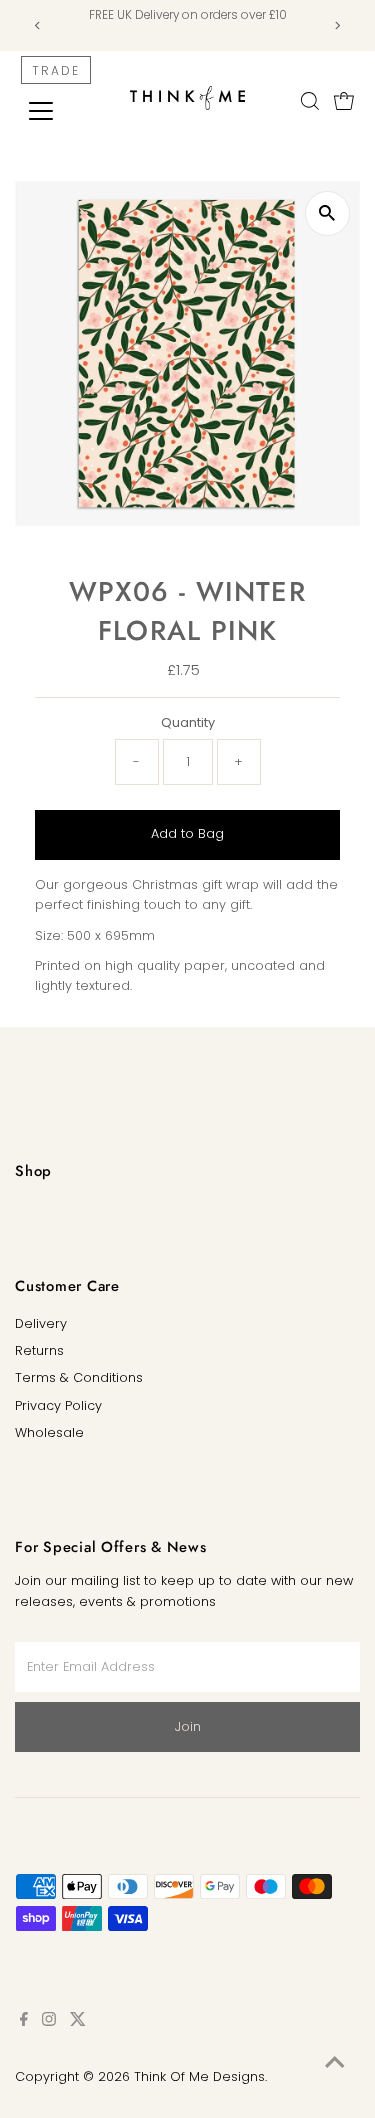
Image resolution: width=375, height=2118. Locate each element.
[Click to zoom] (327, 213)
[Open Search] (310, 101)
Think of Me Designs (199, 2076)
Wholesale (49, 1432)
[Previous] (37, 25)
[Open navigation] (56, 111)
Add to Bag (187, 833)
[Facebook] (24, 2022)
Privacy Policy (58, 1405)
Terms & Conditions (79, 1377)
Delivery (41, 1323)
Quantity (188, 722)
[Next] (337, 25)
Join (188, 1726)
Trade (56, 70)
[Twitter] (78, 2022)
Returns (39, 1350)
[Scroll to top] (335, 2063)
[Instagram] (49, 2022)
